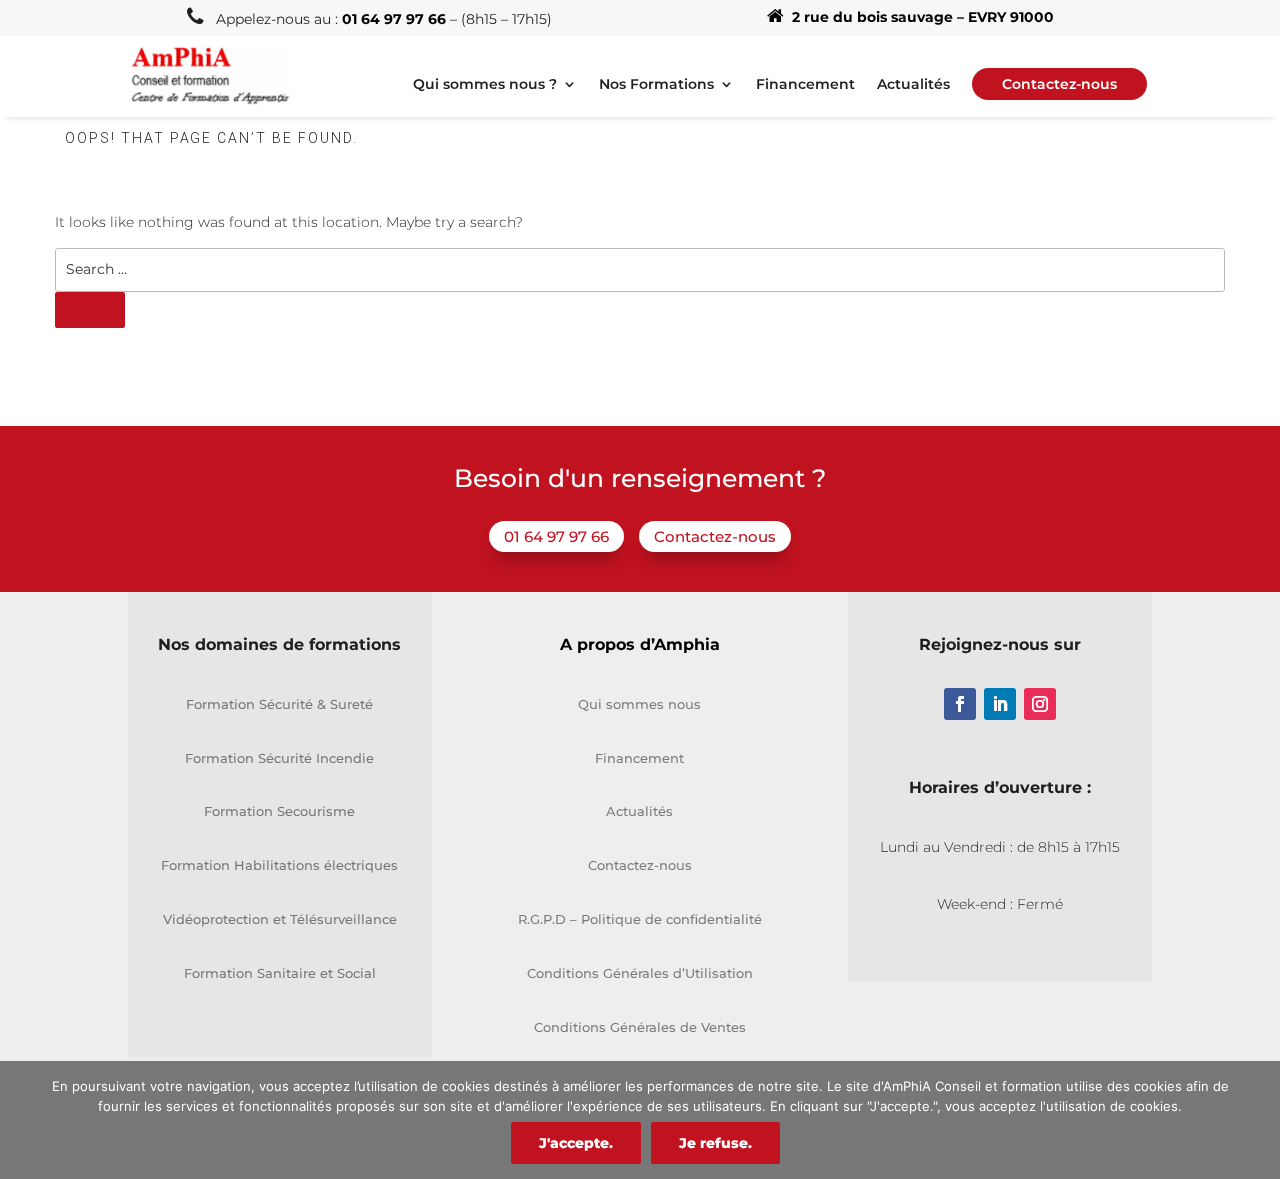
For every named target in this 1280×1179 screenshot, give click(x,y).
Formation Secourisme (279, 811)
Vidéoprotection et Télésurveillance (280, 919)
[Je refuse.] (1255, 1120)
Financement (805, 85)
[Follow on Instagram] (1040, 704)
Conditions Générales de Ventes (640, 1027)
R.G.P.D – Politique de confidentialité (640, 919)
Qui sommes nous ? (485, 85)
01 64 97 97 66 (556, 536)
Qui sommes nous (639, 704)
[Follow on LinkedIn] (1000, 704)
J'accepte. (576, 1143)
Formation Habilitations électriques (279, 865)
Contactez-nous (715, 536)
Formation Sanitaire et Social (280, 973)
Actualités (913, 85)
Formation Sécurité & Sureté (279, 704)
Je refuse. (715, 1143)
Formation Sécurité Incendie (279, 758)
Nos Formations (656, 85)
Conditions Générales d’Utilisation (640, 973)
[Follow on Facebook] (960, 704)
